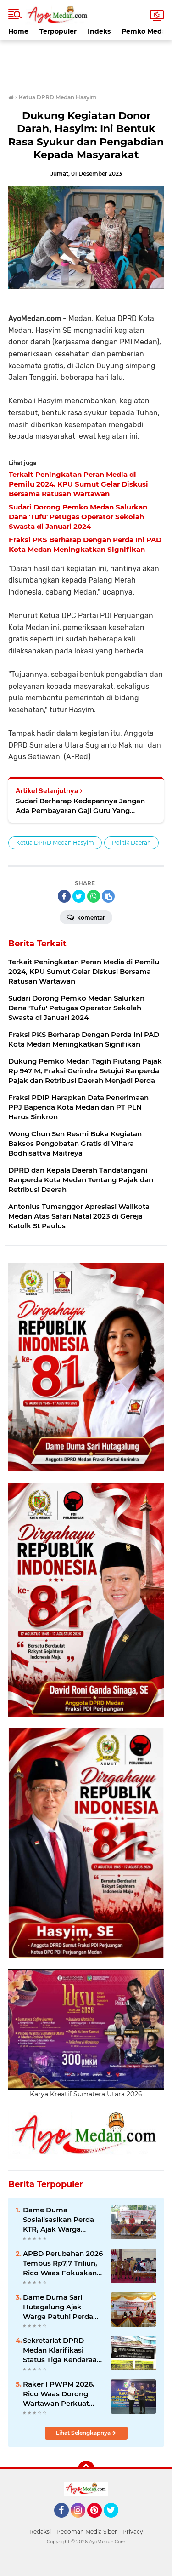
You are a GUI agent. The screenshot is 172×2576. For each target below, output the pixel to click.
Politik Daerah (131, 843)
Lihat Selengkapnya (84, 2433)
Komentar (90, 918)
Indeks (99, 31)
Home (18, 31)
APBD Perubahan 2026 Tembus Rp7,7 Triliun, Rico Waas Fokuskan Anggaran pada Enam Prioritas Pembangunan (63, 2263)
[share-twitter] (79, 896)
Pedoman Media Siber (87, 2532)
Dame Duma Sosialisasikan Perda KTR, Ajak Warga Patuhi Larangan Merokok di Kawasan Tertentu (60, 2220)
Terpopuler (58, 31)
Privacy (133, 2532)
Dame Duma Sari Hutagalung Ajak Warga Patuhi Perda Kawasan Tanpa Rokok (58, 2307)
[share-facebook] (64, 896)
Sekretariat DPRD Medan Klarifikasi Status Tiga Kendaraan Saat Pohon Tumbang (62, 2350)
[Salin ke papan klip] (108, 896)
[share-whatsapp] (94, 896)
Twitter (115, 2522)
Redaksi (40, 2532)
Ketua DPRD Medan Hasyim (55, 843)
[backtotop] (86, 2469)
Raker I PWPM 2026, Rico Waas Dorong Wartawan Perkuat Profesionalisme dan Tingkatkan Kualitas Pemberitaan (59, 2394)
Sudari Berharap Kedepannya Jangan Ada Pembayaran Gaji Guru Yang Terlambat (80, 806)
